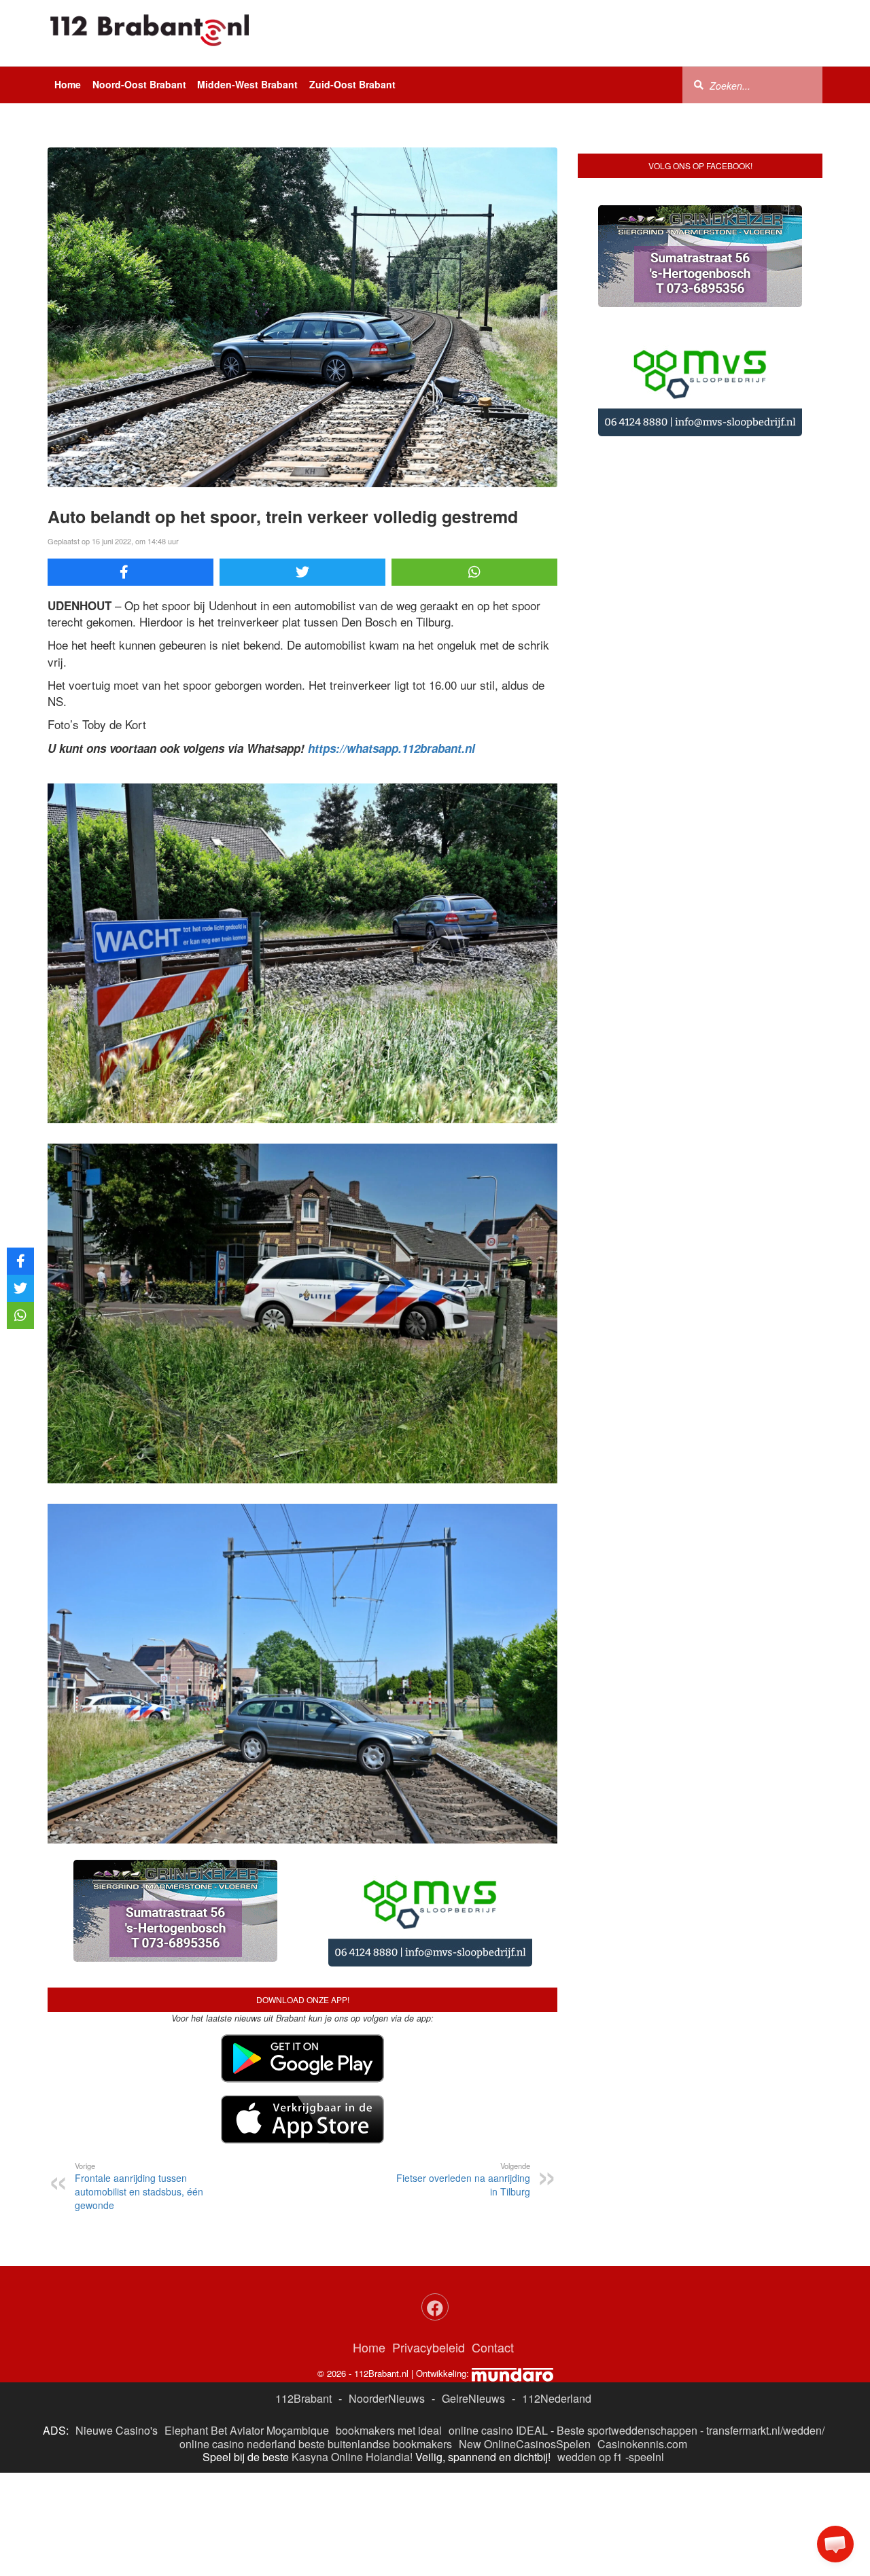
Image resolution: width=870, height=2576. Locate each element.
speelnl (646, 2457)
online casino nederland (238, 2444)
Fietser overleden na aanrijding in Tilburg (463, 2179)
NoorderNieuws (387, 2398)
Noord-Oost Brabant (139, 84)
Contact (493, 2347)
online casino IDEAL (498, 2430)
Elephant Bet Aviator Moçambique (247, 2430)
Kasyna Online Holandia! (352, 2457)
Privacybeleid (429, 2347)
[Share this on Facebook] (130, 572)
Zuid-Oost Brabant (352, 84)
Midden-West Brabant (247, 84)
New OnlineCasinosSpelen (525, 2444)
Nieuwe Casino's (117, 2430)
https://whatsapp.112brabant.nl (391, 748)
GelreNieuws (473, 2398)
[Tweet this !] (302, 572)
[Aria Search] (699, 84)
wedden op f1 (590, 2457)
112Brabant (303, 2398)
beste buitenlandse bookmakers (375, 2444)
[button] (835, 2544)
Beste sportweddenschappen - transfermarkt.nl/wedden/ (691, 2430)
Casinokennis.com (642, 2444)
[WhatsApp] (474, 572)
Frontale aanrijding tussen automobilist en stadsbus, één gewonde (139, 2186)
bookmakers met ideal (389, 2430)
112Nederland (557, 2398)
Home (68, 84)
